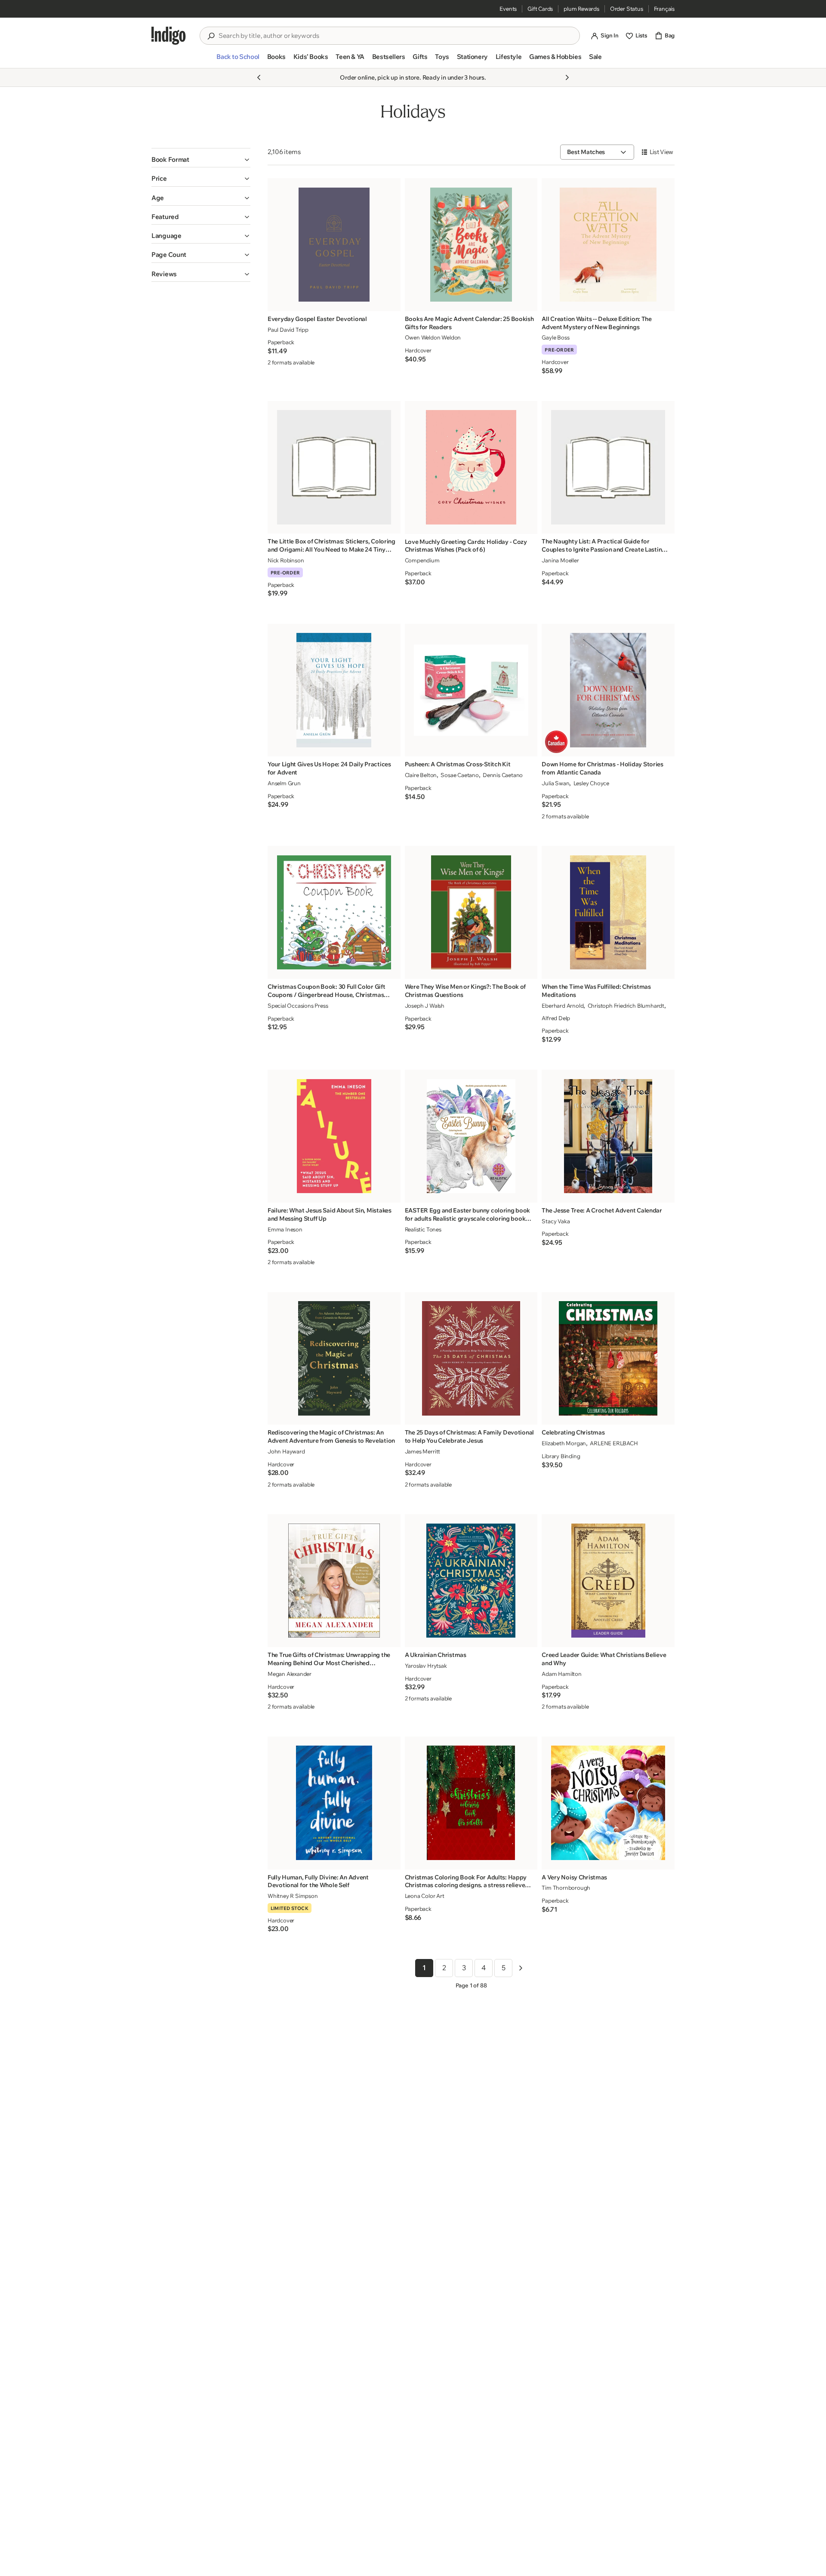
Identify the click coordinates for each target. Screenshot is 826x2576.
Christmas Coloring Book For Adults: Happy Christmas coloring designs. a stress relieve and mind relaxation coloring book (466, 1882)
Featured (165, 217)
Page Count (169, 255)
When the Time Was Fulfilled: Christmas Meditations (596, 991)
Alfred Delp (556, 1018)
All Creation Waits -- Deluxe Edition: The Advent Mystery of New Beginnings (597, 323)
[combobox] (396, 36)
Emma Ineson (285, 1229)
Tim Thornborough (566, 1888)
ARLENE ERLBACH (614, 1443)
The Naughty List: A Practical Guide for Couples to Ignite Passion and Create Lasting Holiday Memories (604, 546)
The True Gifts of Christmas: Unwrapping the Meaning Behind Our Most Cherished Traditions (329, 1659)
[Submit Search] (211, 36)
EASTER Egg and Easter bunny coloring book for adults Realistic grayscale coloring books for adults (468, 1215)
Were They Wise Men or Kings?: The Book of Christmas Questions (465, 991)
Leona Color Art (425, 1896)
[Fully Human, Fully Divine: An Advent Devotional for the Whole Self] (334, 1803)
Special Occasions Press (298, 1006)
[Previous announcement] (259, 77)
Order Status (627, 9)
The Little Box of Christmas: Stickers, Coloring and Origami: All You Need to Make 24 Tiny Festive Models (331, 546)
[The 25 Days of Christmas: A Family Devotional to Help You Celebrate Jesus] (471, 1358)
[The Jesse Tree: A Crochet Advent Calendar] (608, 1136)
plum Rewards (581, 9)
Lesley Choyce (591, 783)
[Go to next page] (521, 1968)
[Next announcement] (567, 77)
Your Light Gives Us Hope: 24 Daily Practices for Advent (329, 768)
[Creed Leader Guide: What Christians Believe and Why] (608, 1581)
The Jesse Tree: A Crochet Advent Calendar (602, 1210)
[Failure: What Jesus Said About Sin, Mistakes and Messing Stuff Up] (334, 1136)
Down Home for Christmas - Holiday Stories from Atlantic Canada (603, 768)
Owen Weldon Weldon (433, 337)
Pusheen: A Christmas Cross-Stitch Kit (458, 764)
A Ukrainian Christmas (436, 1655)
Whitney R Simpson (293, 1896)
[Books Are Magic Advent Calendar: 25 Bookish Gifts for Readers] (471, 245)
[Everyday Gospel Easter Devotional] (334, 245)
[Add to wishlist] (391, 302)
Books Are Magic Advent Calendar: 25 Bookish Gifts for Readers (469, 323)
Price (159, 178)
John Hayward (286, 1451)
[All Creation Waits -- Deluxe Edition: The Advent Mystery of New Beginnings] (608, 245)
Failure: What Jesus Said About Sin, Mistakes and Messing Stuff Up (330, 1214)
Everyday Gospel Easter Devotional (317, 319)
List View (661, 152)
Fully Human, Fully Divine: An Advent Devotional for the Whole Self (318, 1881)
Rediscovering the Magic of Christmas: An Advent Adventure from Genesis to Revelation (331, 1436)
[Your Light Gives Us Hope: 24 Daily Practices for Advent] (334, 690)
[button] (238, 60)
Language (166, 236)
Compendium (422, 560)
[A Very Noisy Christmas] (608, 1803)
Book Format (170, 159)
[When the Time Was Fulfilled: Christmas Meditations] (608, 912)
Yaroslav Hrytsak (426, 1666)
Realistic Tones (423, 1229)
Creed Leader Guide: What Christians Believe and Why (604, 1659)
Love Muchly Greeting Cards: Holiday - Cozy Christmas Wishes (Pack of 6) (466, 546)
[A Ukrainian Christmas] (471, 1581)
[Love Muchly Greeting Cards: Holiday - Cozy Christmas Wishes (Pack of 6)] (471, 467)
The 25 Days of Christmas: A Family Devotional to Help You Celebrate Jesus (469, 1436)
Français (664, 9)
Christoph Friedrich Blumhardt (626, 1006)
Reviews (164, 274)
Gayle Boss (555, 337)
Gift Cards (540, 9)
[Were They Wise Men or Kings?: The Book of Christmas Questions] (471, 912)
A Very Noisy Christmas (574, 1877)
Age (158, 198)
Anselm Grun (284, 783)
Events (508, 9)
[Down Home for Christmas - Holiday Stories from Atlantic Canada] (608, 690)
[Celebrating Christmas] (608, 1358)
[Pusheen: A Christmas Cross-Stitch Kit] (471, 690)
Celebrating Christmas (573, 1432)
